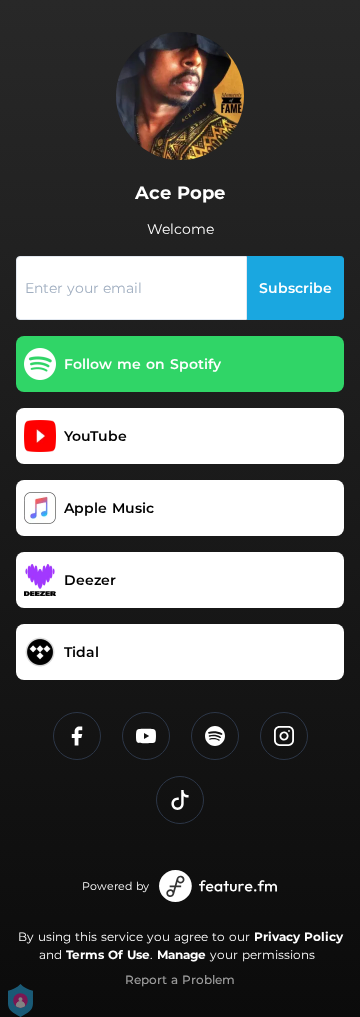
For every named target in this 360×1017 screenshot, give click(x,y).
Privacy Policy (298, 936)
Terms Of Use (108, 954)
